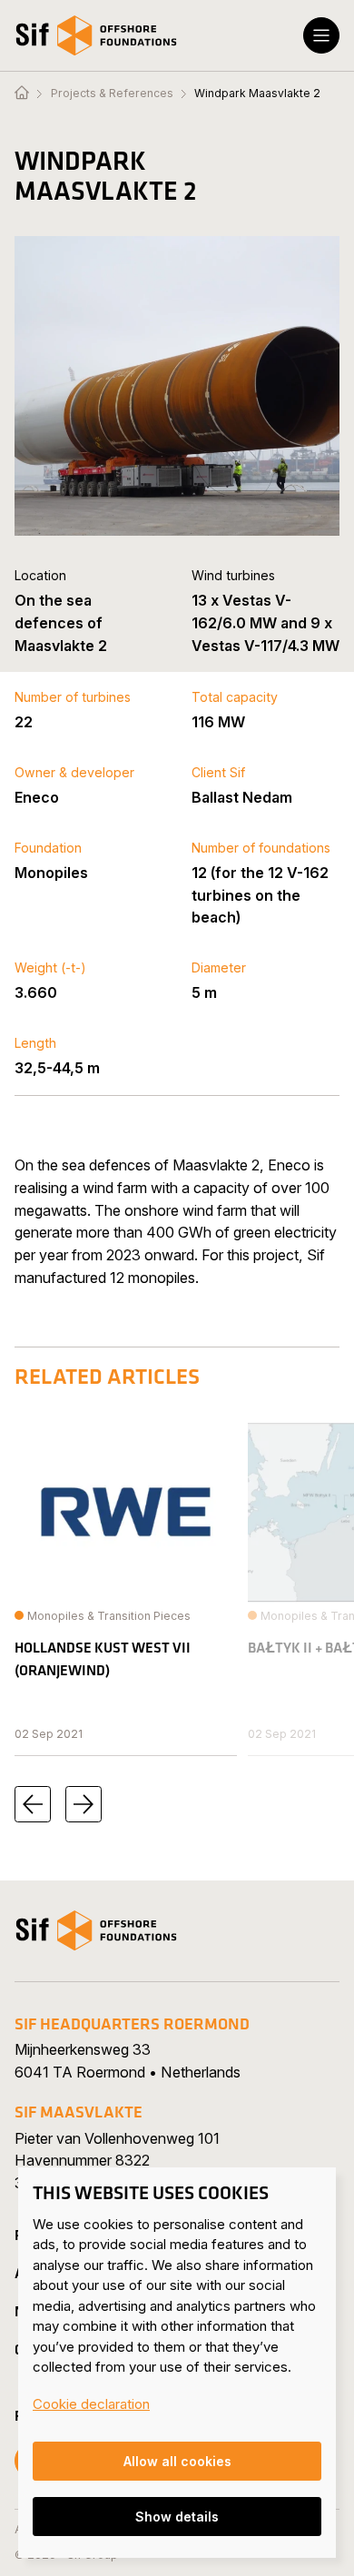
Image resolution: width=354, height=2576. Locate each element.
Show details (177, 2517)
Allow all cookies (177, 2461)
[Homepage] (22, 94)
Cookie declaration (91, 2404)
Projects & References (112, 94)
